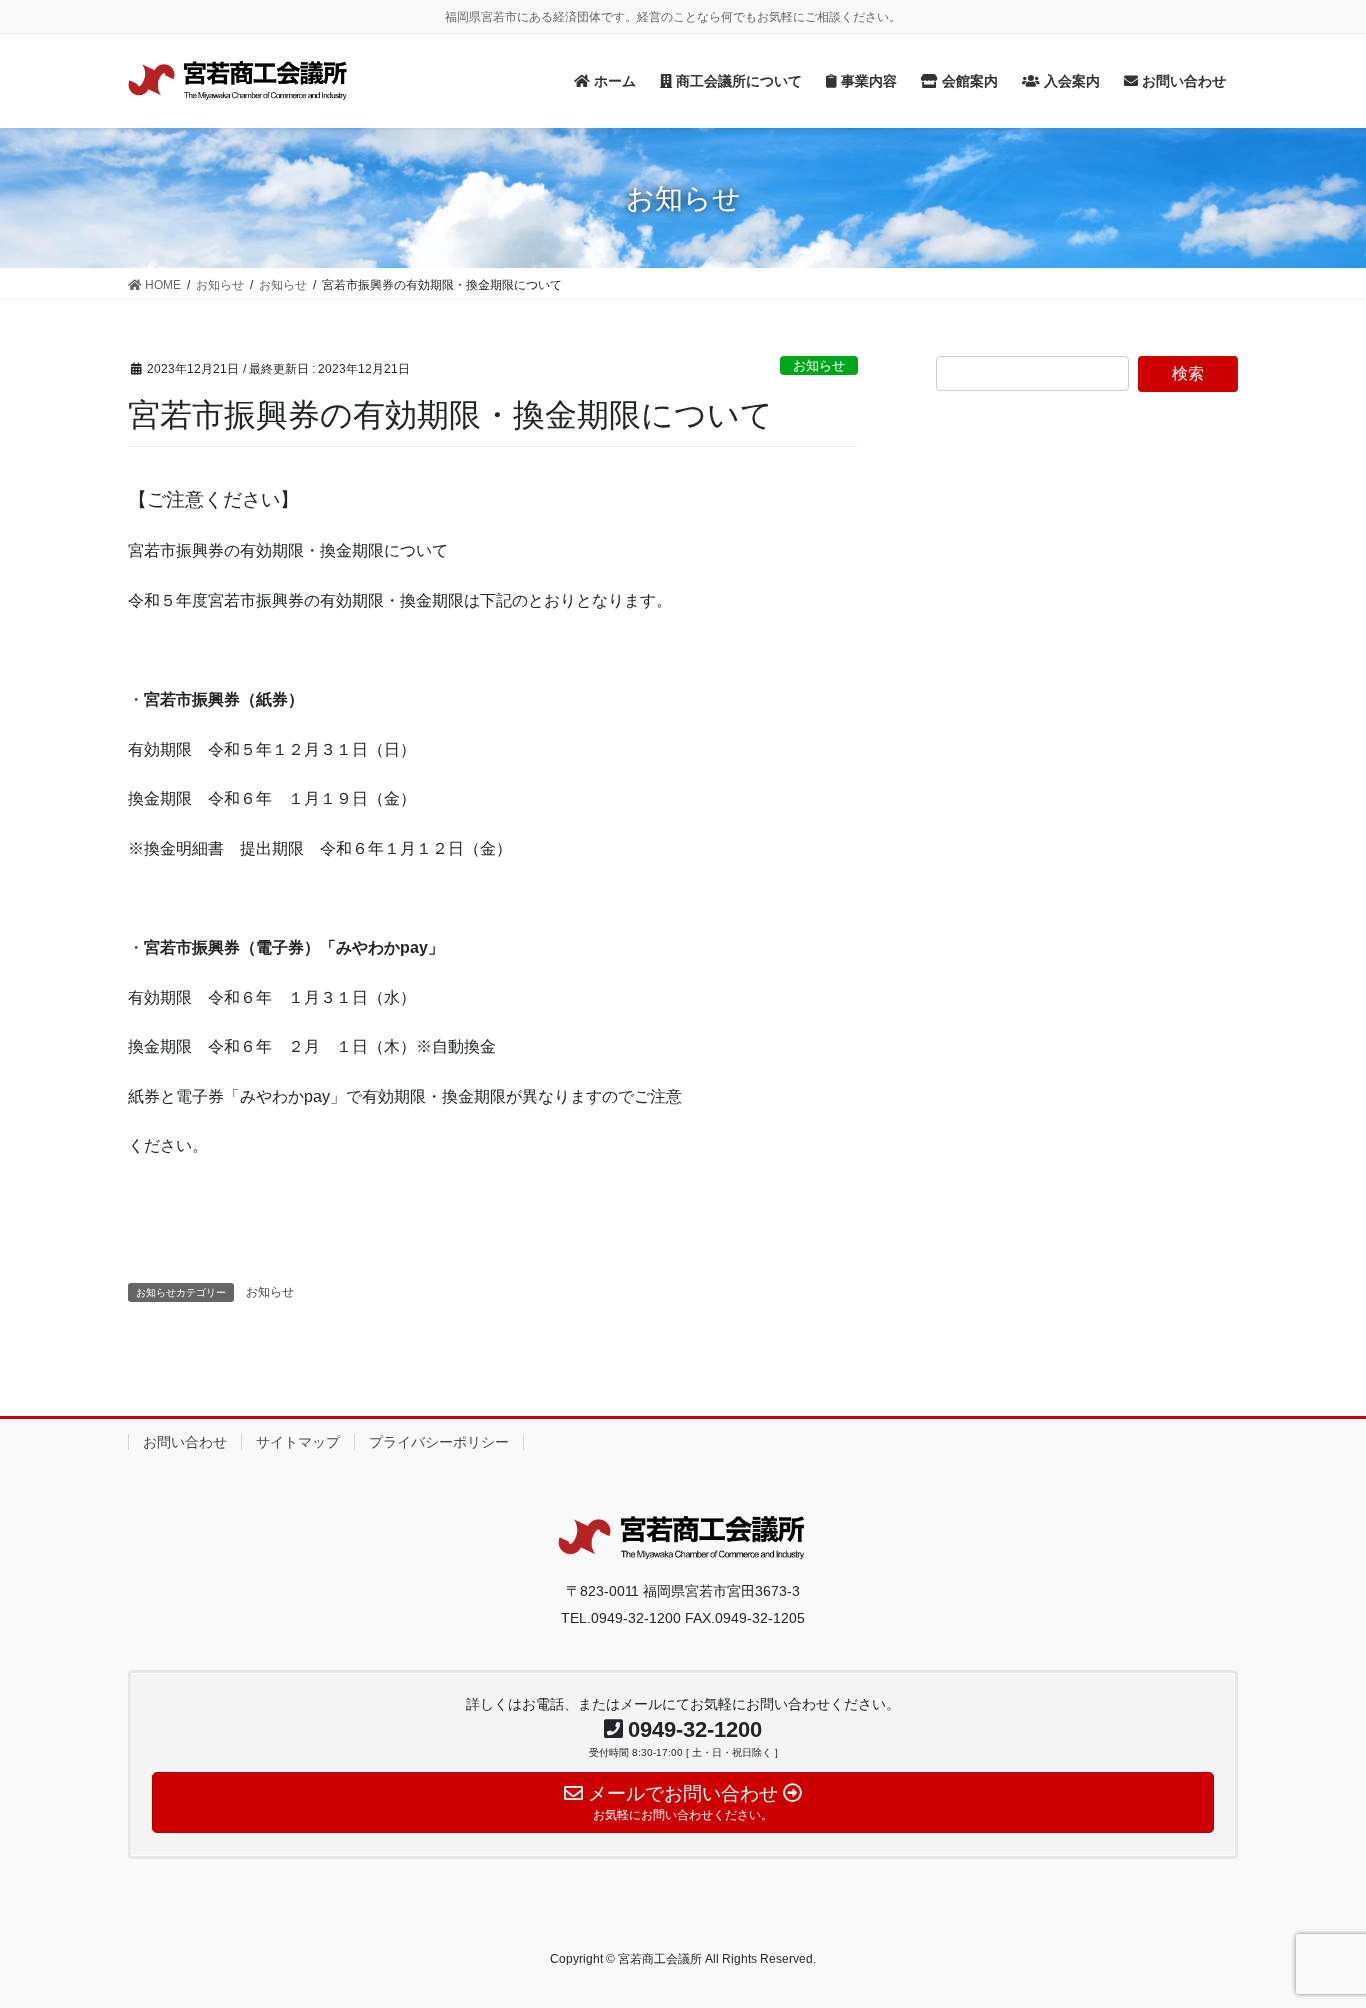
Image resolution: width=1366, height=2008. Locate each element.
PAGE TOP (1315, 1930)
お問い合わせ (185, 1442)
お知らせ (819, 365)
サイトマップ (298, 1442)
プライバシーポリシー (439, 1442)
